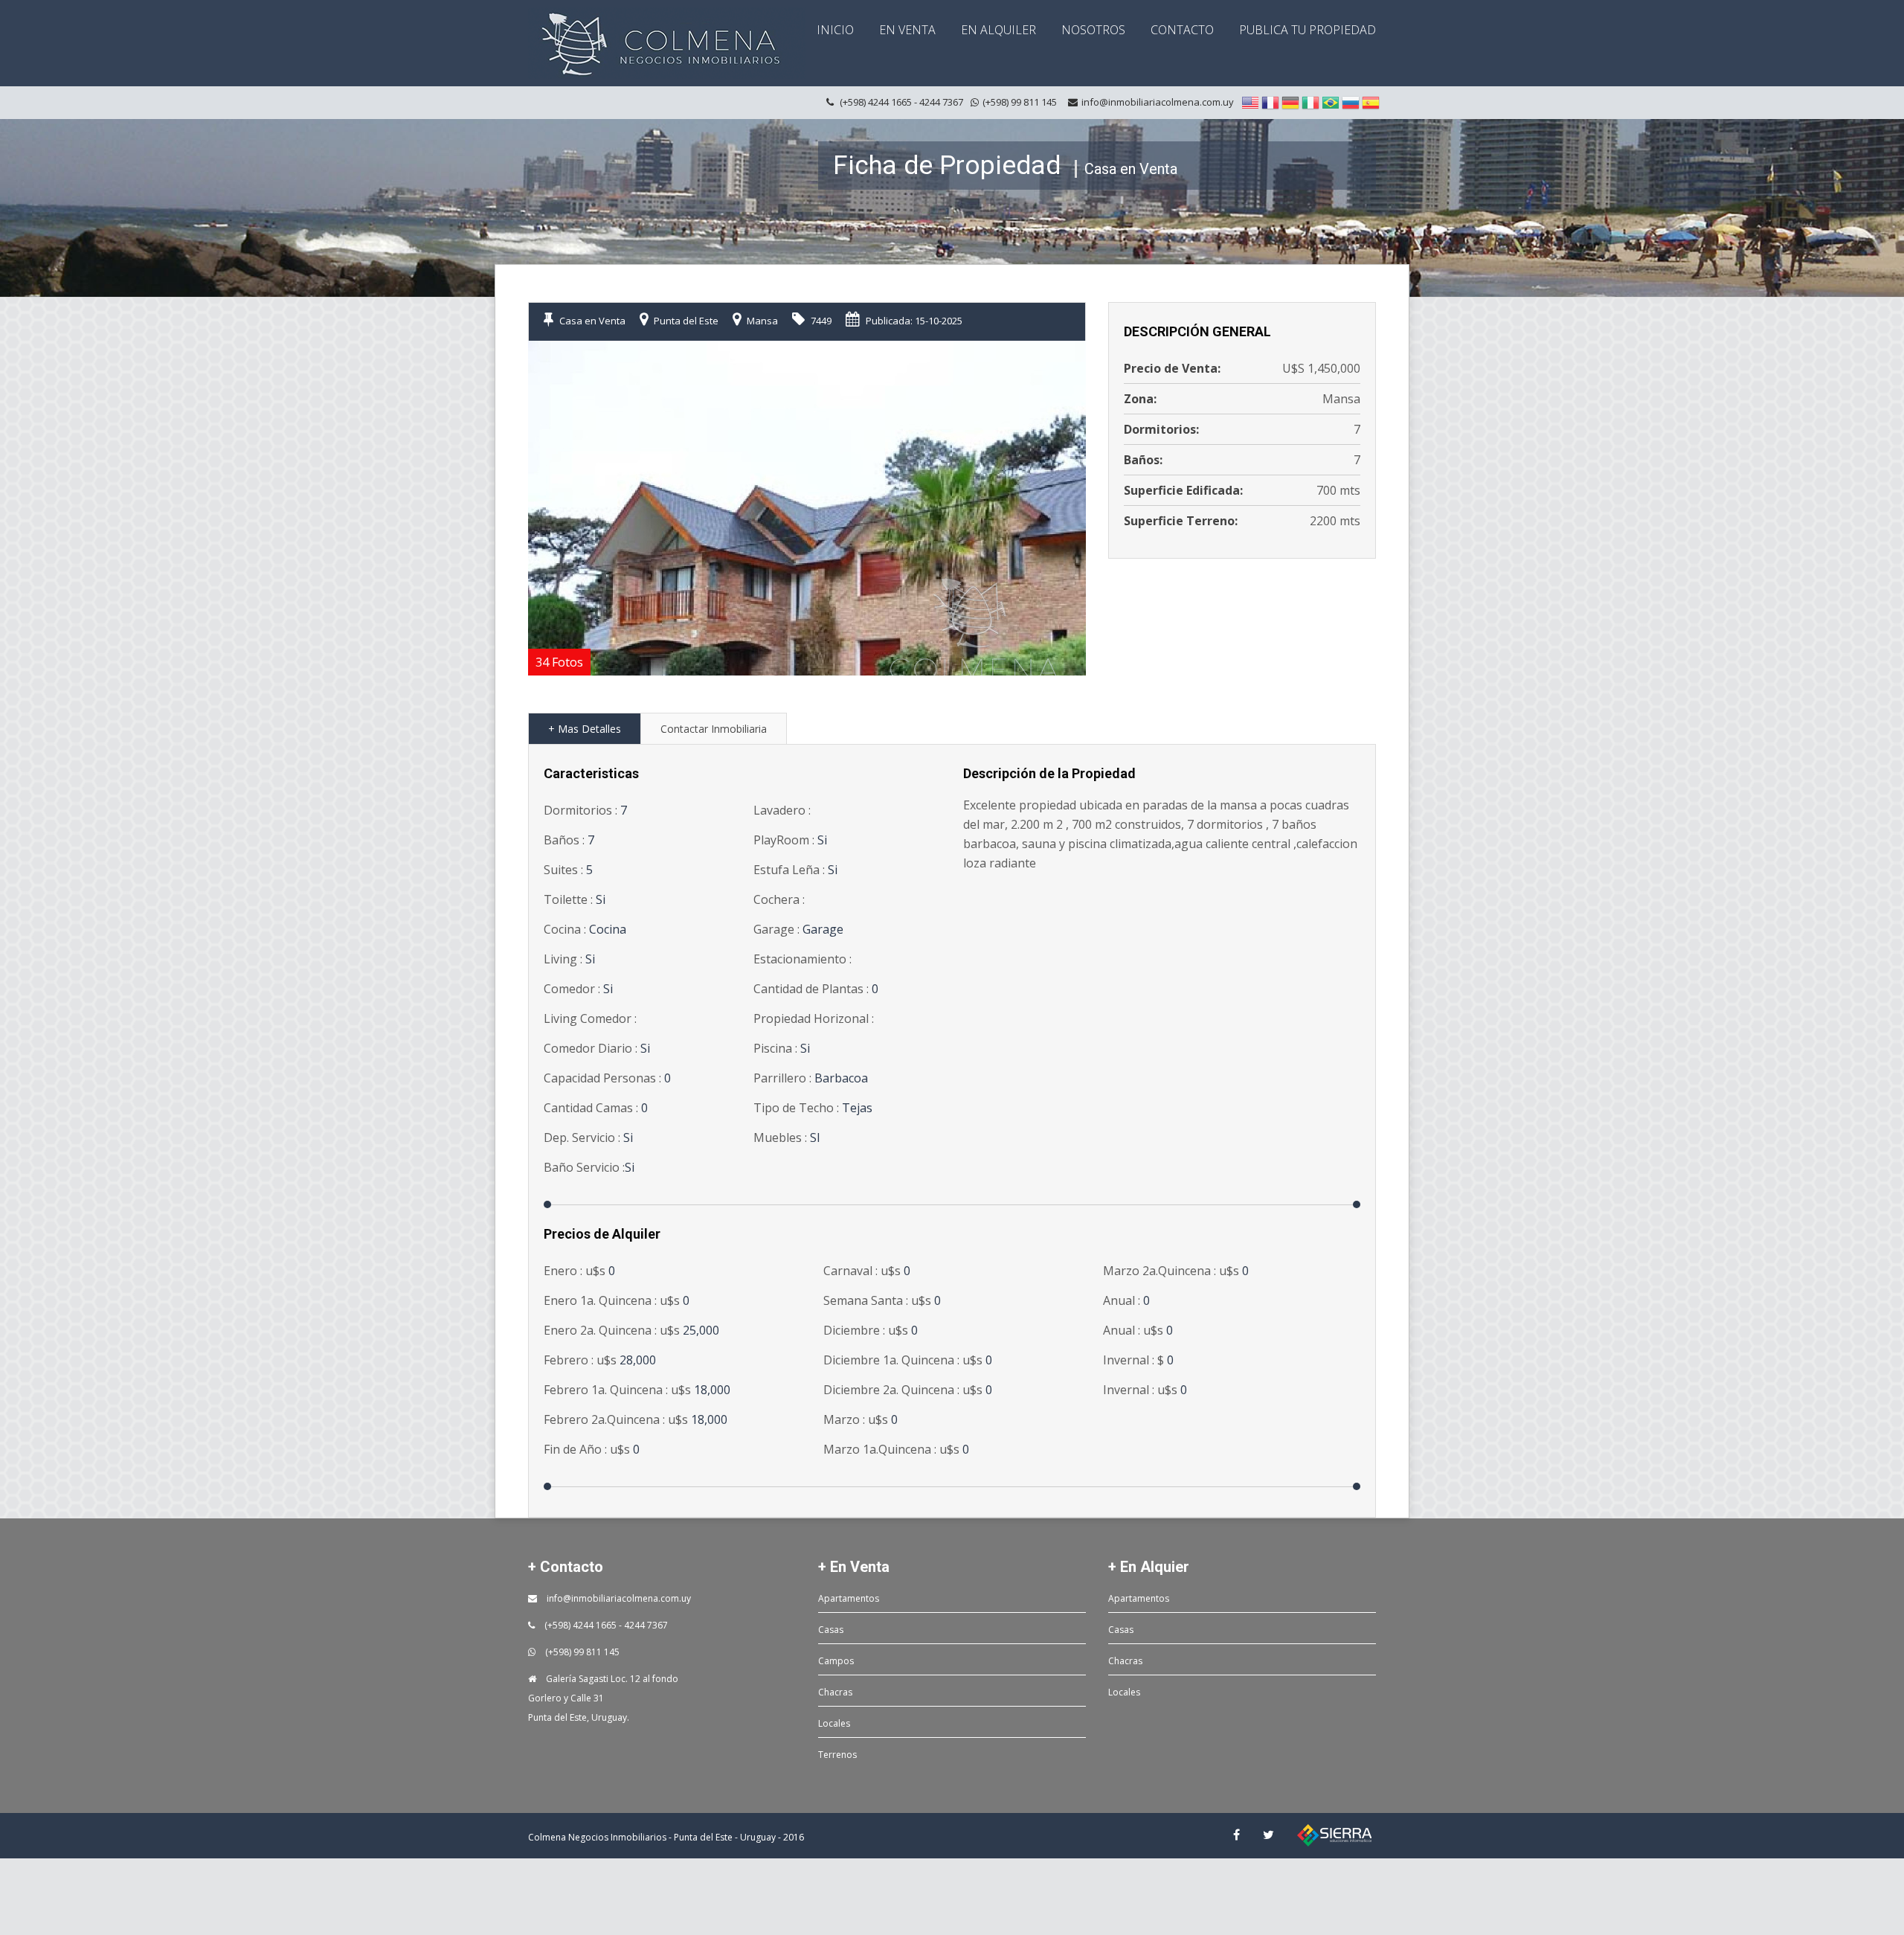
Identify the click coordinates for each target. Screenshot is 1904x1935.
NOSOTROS (1093, 30)
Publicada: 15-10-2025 (913, 321)
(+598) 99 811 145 (581, 1652)
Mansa (761, 321)
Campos (836, 1661)
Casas (831, 1630)
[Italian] (1310, 102)
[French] (1270, 102)
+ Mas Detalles (585, 729)
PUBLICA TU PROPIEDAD (1308, 30)
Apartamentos (849, 1598)
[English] (1250, 102)
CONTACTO (1182, 30)
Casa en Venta (591, 321)
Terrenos (837, 1755)
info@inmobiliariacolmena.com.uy (1158, 102)
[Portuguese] (1331, 102)
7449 (820, 321)
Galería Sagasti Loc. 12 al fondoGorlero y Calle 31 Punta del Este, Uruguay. (603, 1698)
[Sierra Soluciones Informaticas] (1334, 1835)
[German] (1290, 102)
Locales (834, 1723)
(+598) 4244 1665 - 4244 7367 (605, 1625)
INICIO (835, 30)
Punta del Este (685, 321)
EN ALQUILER (998, 30)
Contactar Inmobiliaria (714, 729)
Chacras (835, 1692)
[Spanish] (1371, 102)
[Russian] (1351, 102)
